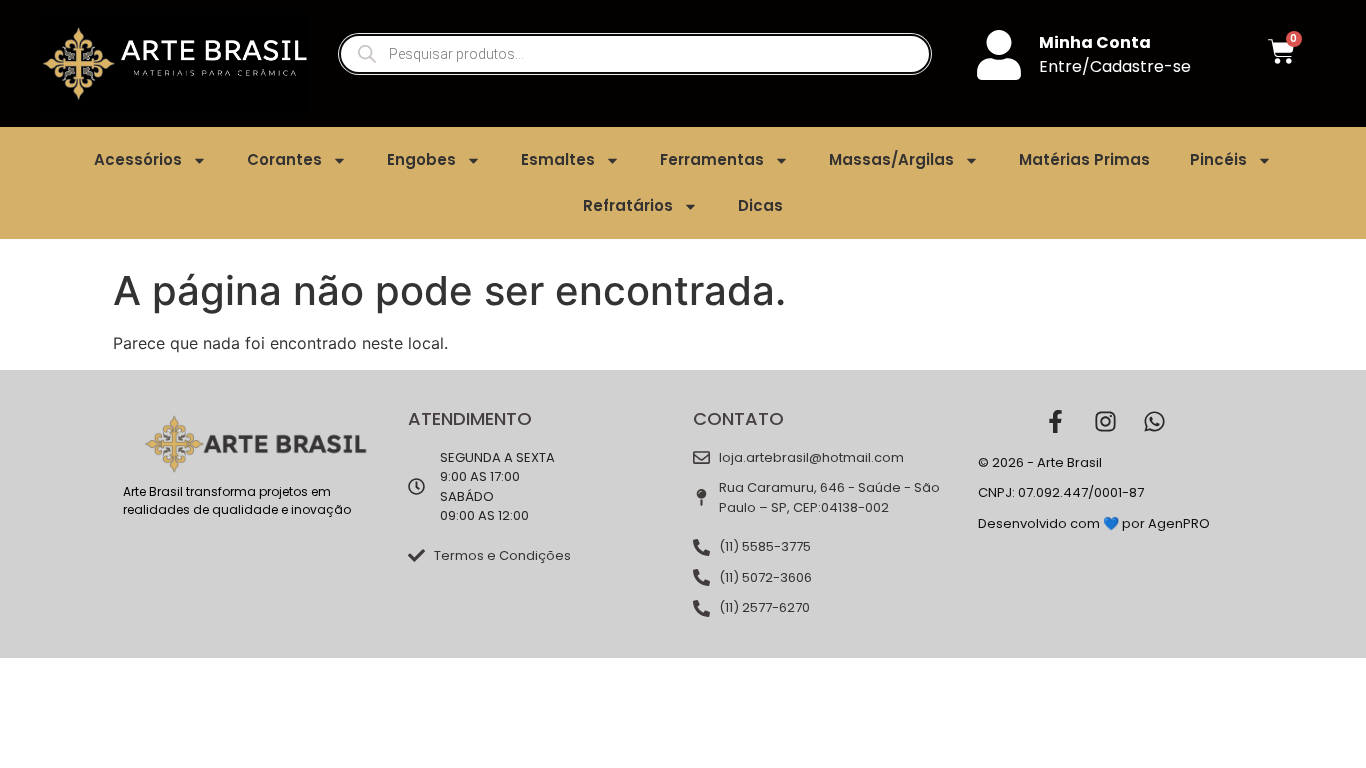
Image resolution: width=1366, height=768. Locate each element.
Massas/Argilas (891, 159)
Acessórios (138, 159)
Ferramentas (712, 159)
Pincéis (1218, 159)
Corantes (284, 159)
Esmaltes (558, 159)
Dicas (760, 205)
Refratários (628, 205)
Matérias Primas (1084, 159)
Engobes (421, 159)
